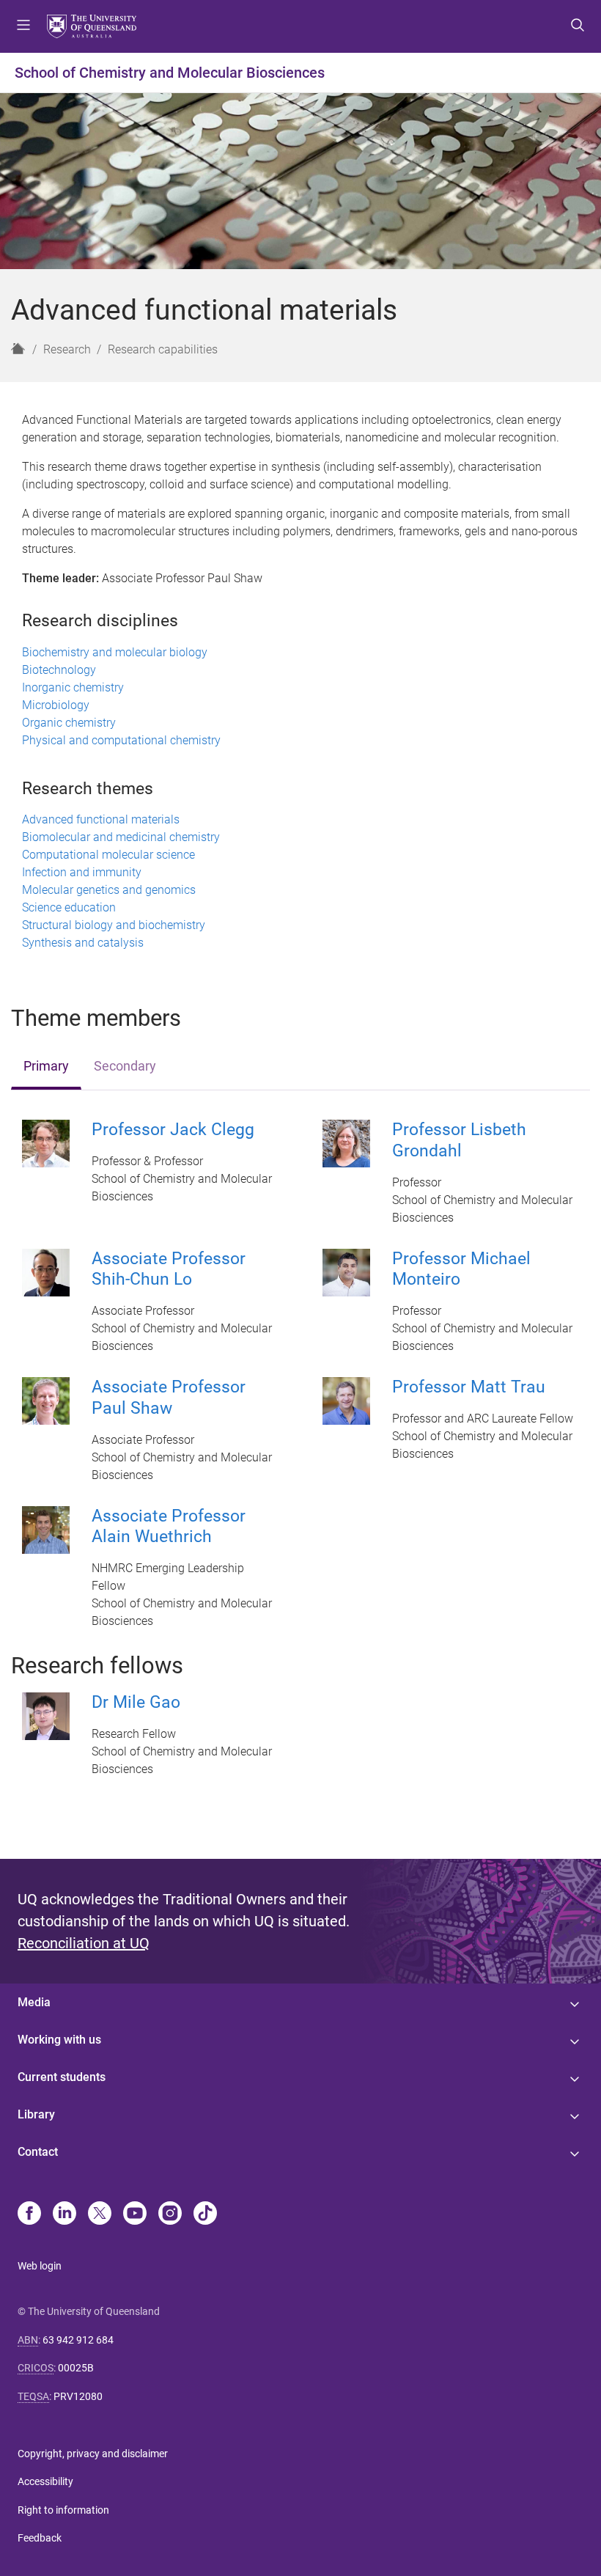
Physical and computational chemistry (121, 740)
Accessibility (45, 2481)
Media (34, 2002)
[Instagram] (170, 2214)
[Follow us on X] (100, 2214)
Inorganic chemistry (73, 687)
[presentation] (46, 1067)
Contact (38, 2152)
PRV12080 (78, 2396)
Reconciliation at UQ (84, 1943)
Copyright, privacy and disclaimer (93, 2454)
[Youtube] (135, 2214)
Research (67, 349)
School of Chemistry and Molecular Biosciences (170, 73)
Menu (23, 26)
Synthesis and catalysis (83, 943)
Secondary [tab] (125, 1066)
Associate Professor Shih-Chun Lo (169, 1269)
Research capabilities (163, 349)
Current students (62, 2077)
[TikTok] (205, 2214)
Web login (40, 2266)
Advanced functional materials (101, 819)
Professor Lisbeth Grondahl (459, 1140)
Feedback (40, 2538)
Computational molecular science (108, 855)
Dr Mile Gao (136, 1702)
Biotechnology (59, 670)
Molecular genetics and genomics (109, 890)
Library (36, 2114)
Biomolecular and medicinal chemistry (121, 837)
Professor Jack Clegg (173, 1130)
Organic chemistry (69, 723)
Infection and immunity (82, 872)
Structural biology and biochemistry (114, 925)
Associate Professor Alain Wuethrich (169, 1527)
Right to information (63, 2510)
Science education (69, 907)
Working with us (59, 2040)
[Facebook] (29, 2214)
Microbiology (56, 705)
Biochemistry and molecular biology (115, 652)
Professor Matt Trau (469, 1387)
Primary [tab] (46, 1066)
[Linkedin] (64, 2214)
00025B (76, 2368)
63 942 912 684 (78, 2340)
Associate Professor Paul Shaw (169, 1398)
